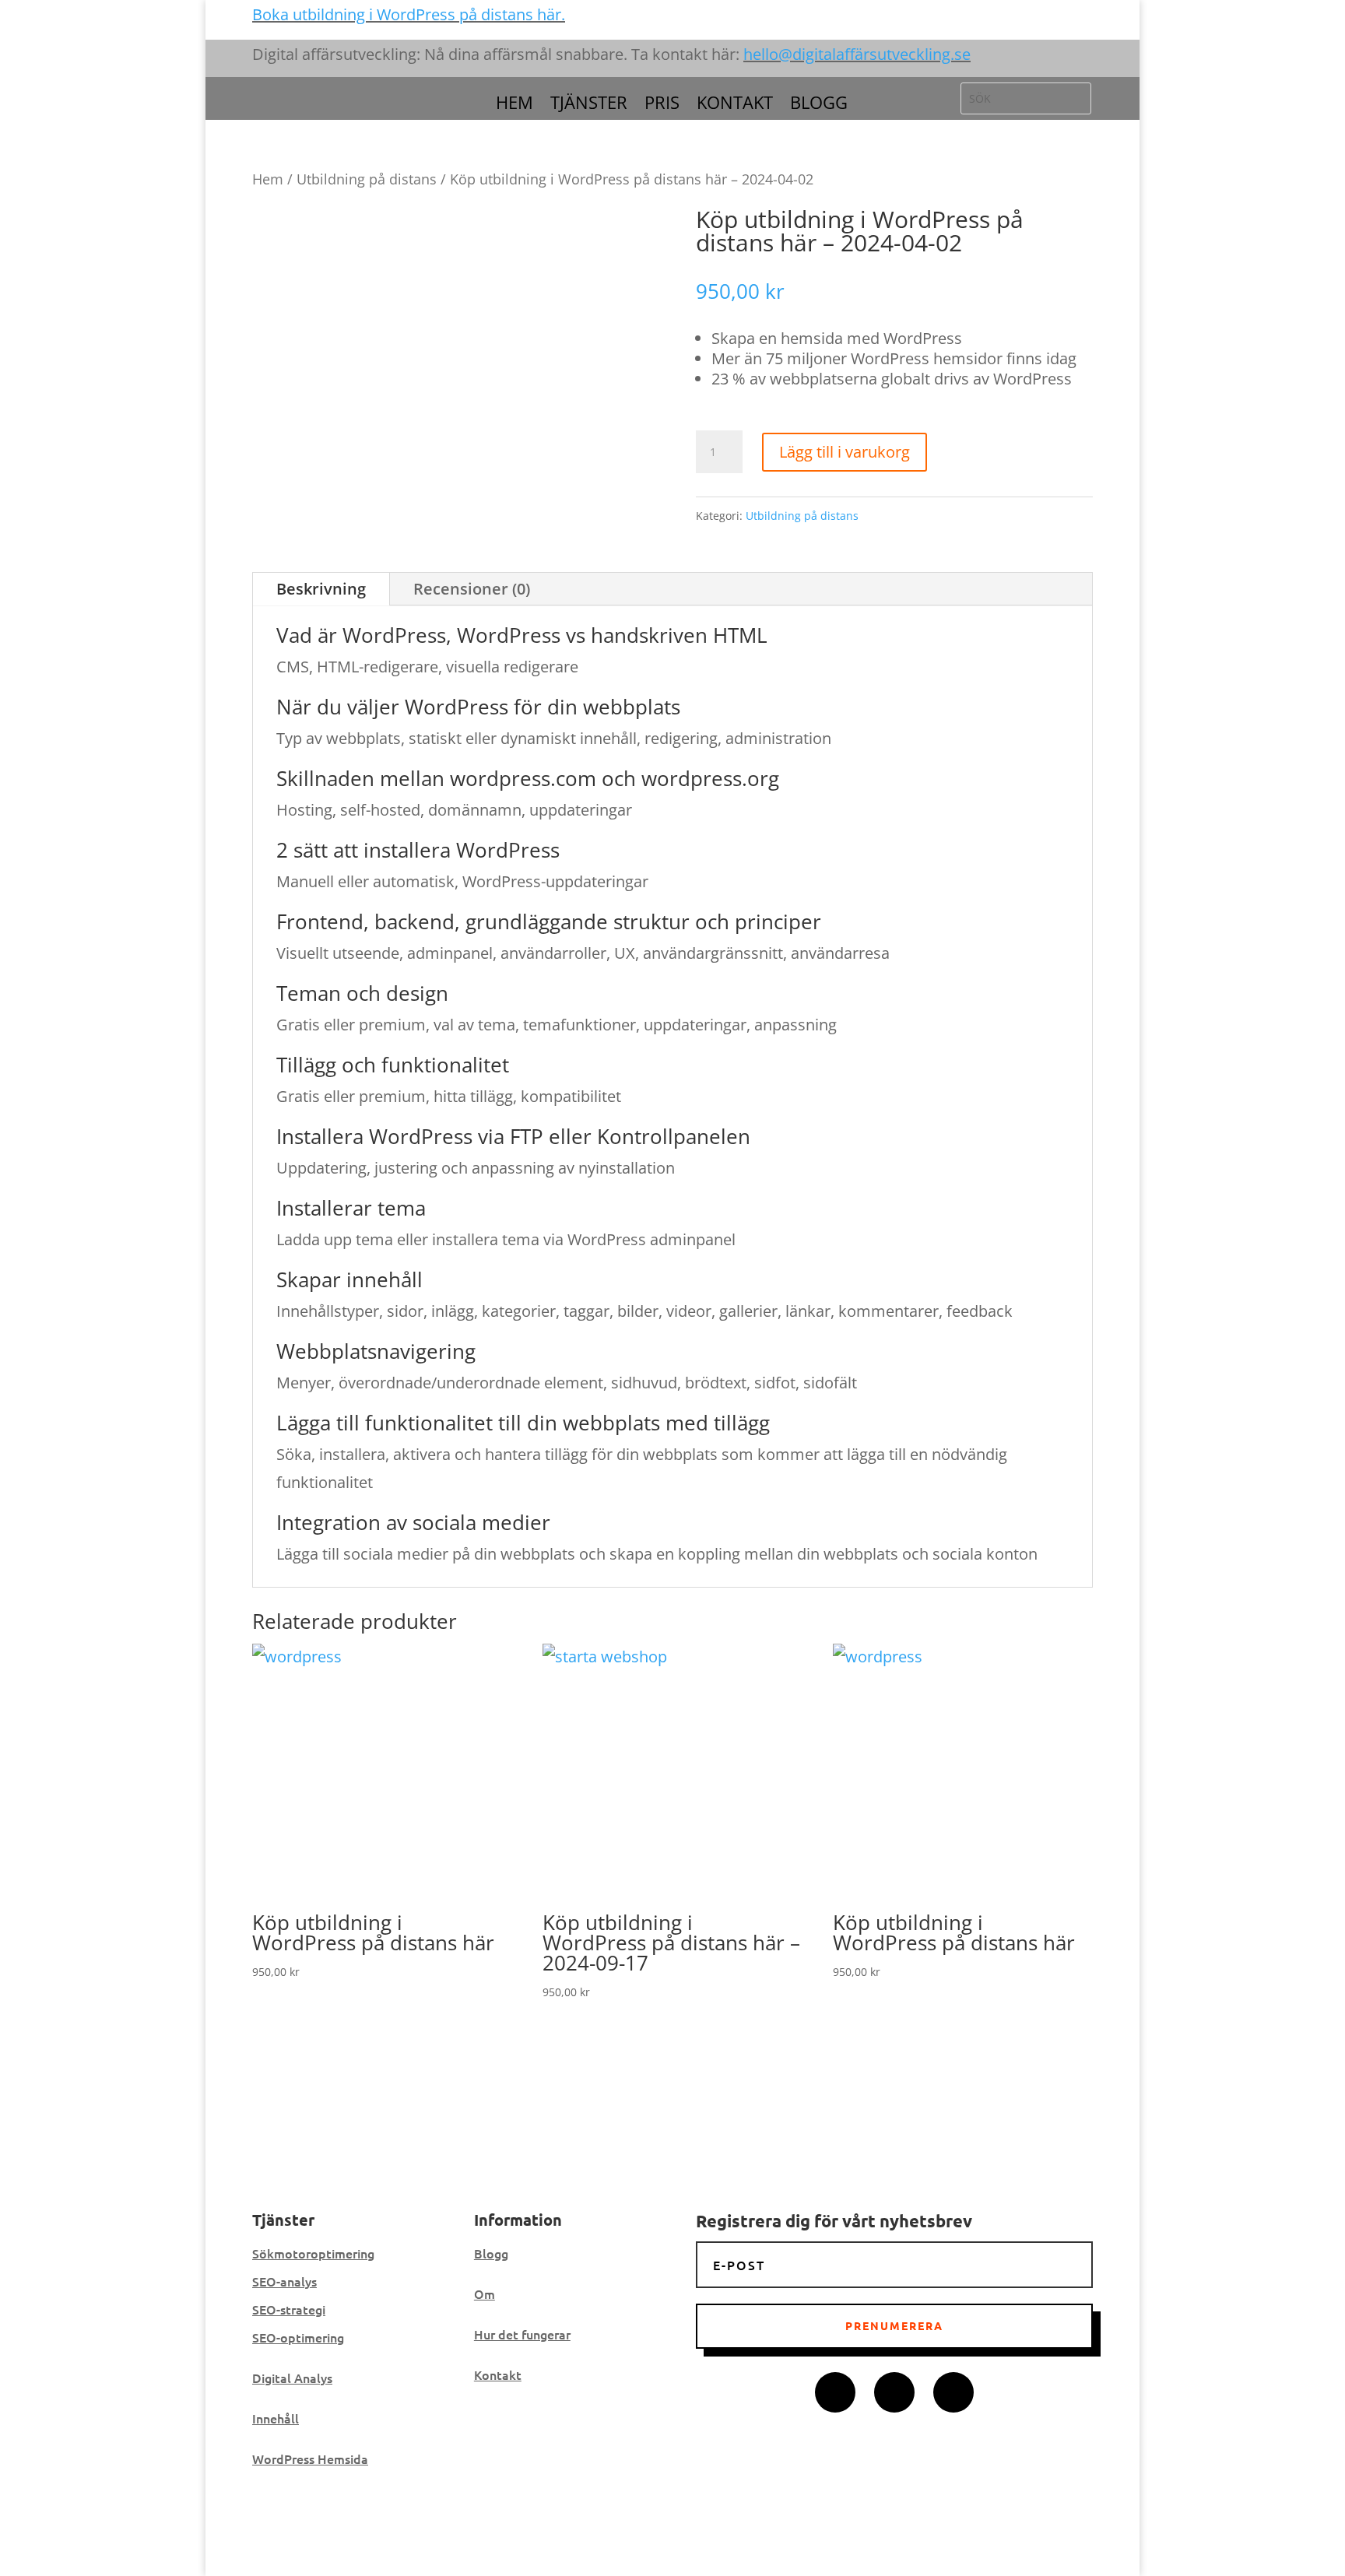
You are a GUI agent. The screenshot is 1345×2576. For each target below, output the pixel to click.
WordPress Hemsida (310, 2458)
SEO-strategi (289, 2309)
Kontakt (735, 105)
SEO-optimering (298, 2337)
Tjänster (589, 105)
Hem (514, 105)
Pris (662, 105)
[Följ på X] (894, 2392)
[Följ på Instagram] (953, 2392)
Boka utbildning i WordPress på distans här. (409, 14)
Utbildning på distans (367, 179)
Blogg (819, 105)
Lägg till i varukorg (845, 452)
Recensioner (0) (472, 589)
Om (485, 2293)
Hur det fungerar (522, 2334)
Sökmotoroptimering (313, 2253)
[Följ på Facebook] (835, 2392)
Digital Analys (292, 2378)
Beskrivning (321, 589)
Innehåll (276, 2418)
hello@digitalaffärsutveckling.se (857, 54)
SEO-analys (284, 2281)
